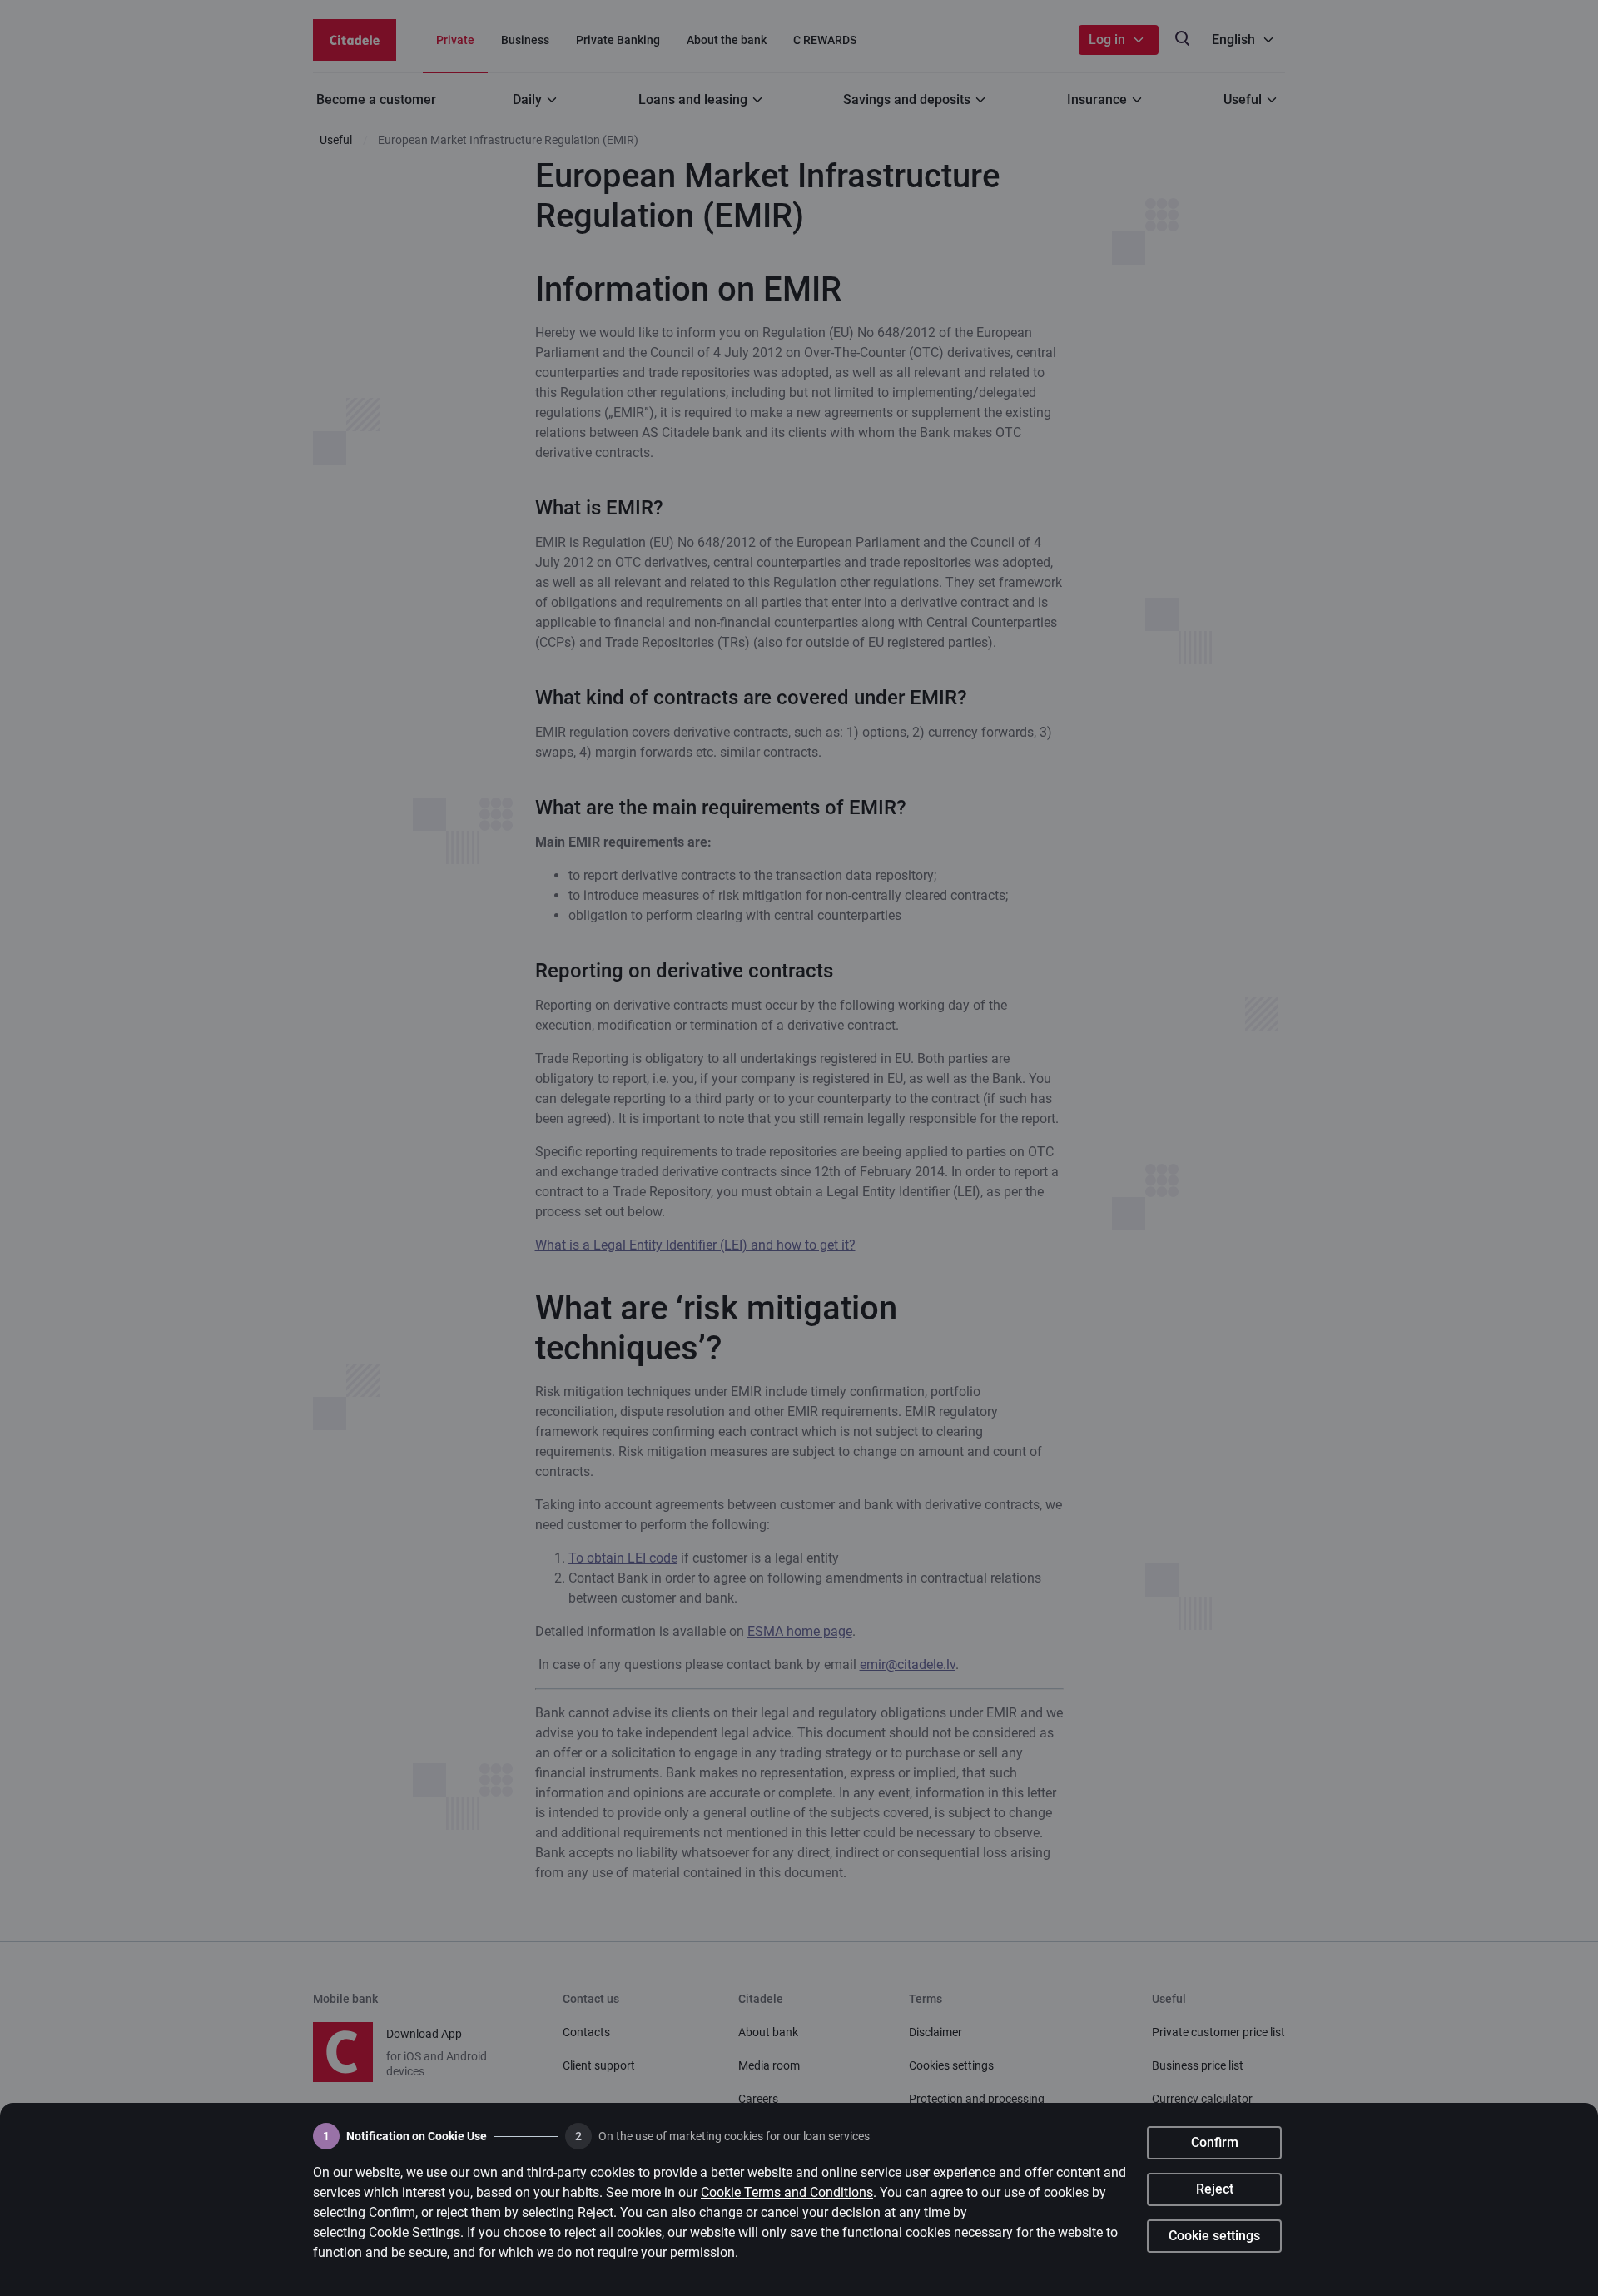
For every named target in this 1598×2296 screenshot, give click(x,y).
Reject (1215, 2189)
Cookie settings (1214, 2236)
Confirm (1215, 2142)
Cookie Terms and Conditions (787, 2192)
